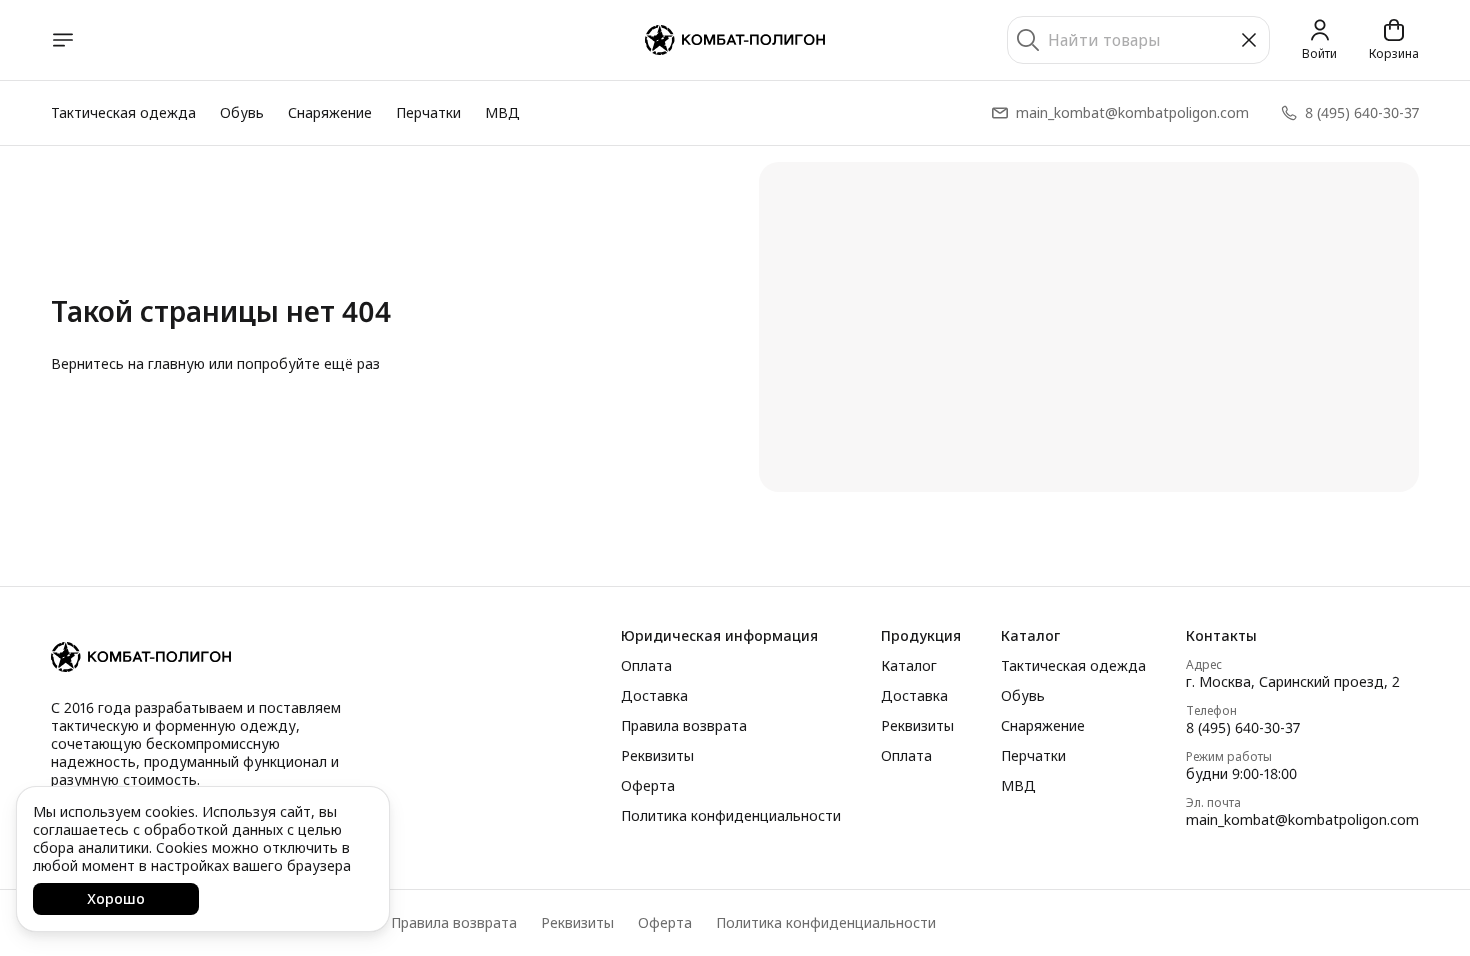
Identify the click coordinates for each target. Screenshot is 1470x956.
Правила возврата (684, 726)
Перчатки (428, 112)
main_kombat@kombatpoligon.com (1302, 820)
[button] (731, 636)
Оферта (648, 786)
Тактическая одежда (123, 112)
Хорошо (116, 898)
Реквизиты (657, 756)
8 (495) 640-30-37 (1243, 728)
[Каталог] (63, 40)
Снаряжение (330, 112)
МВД (502, 112)
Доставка (654, 696)
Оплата (646, 666)
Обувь (242, 112)
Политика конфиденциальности (731, 816)
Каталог (909, 666)
